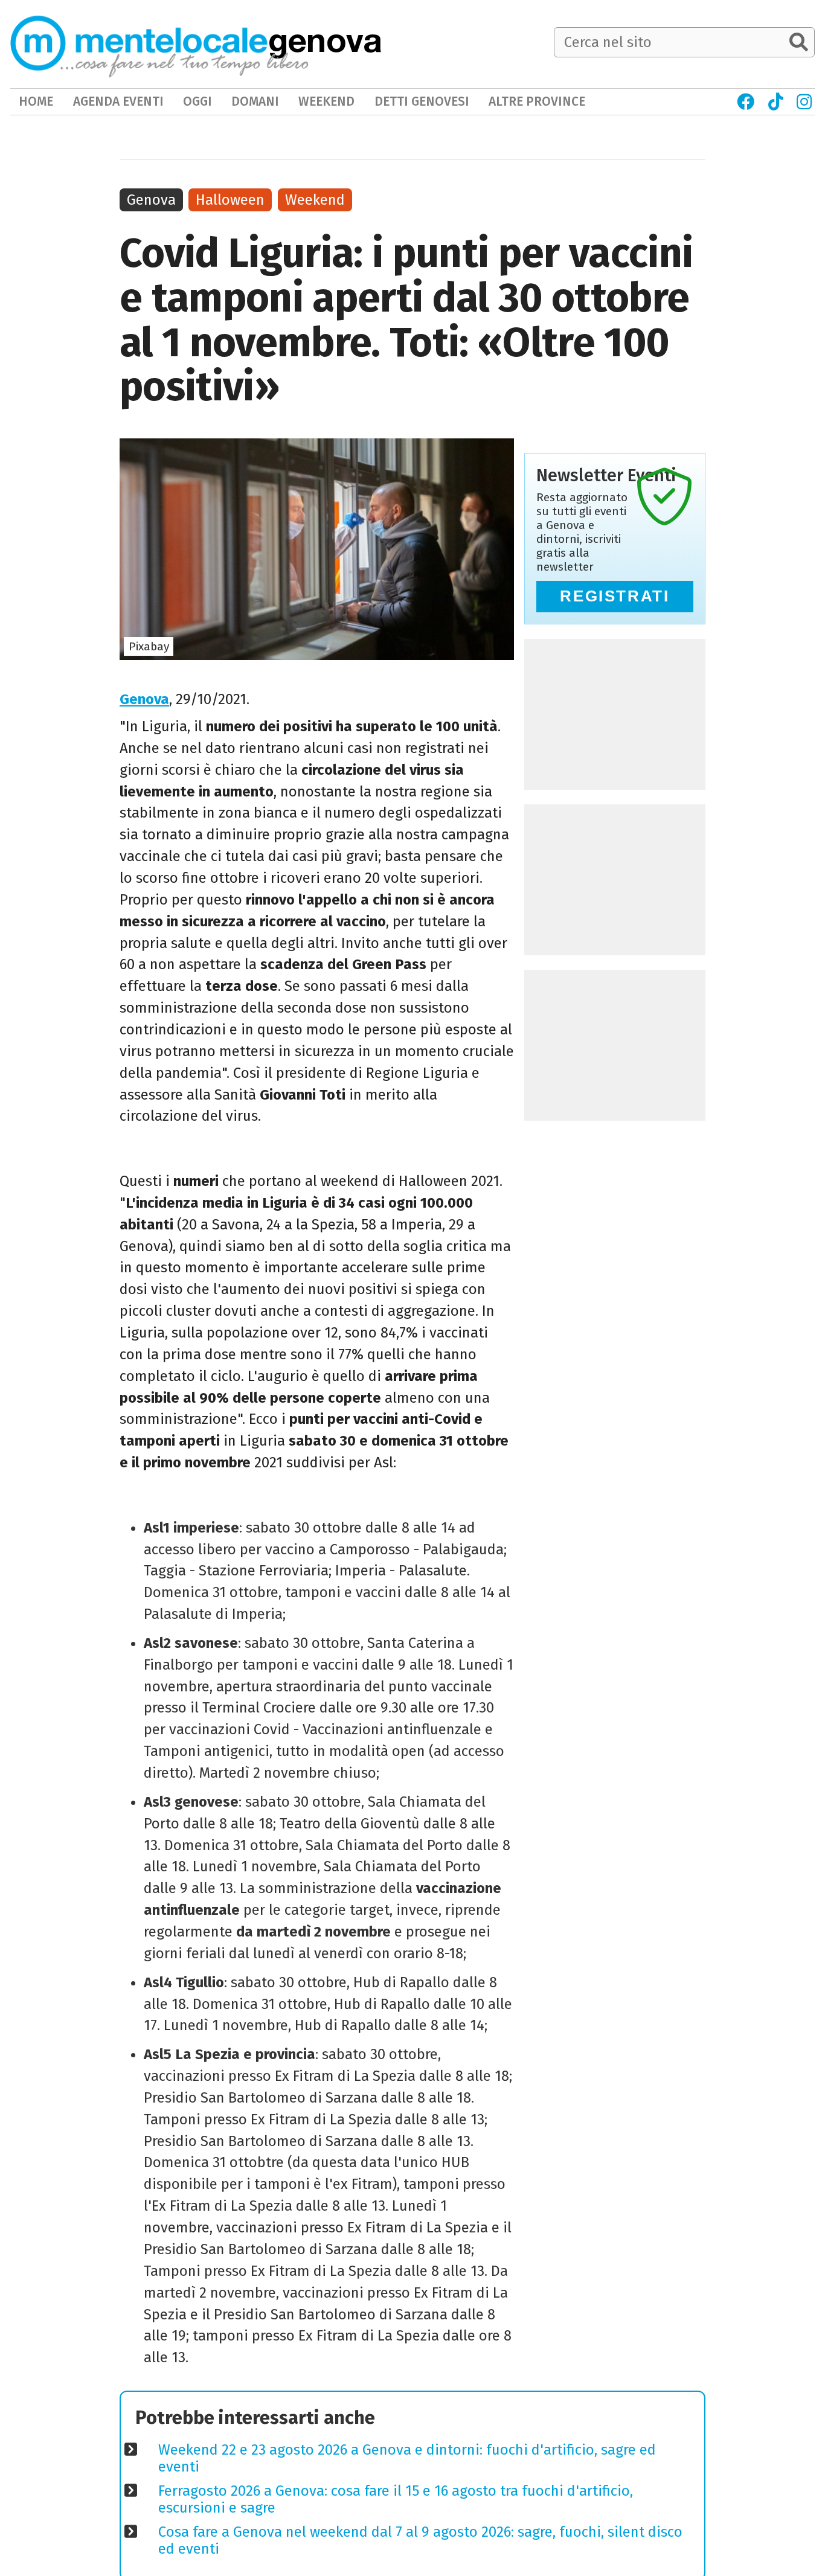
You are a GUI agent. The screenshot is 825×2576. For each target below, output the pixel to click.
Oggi (197, 101)
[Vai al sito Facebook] (746, 102)
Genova (144, 699)
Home (36, 101)
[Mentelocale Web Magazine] (159, 43)
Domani (255, 101)
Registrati (615, 596)
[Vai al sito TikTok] (775, 102)
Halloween (230, 200)
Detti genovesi (422, 101)
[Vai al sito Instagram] (804, 102)
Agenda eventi (118, 101)
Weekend (315, 200)
